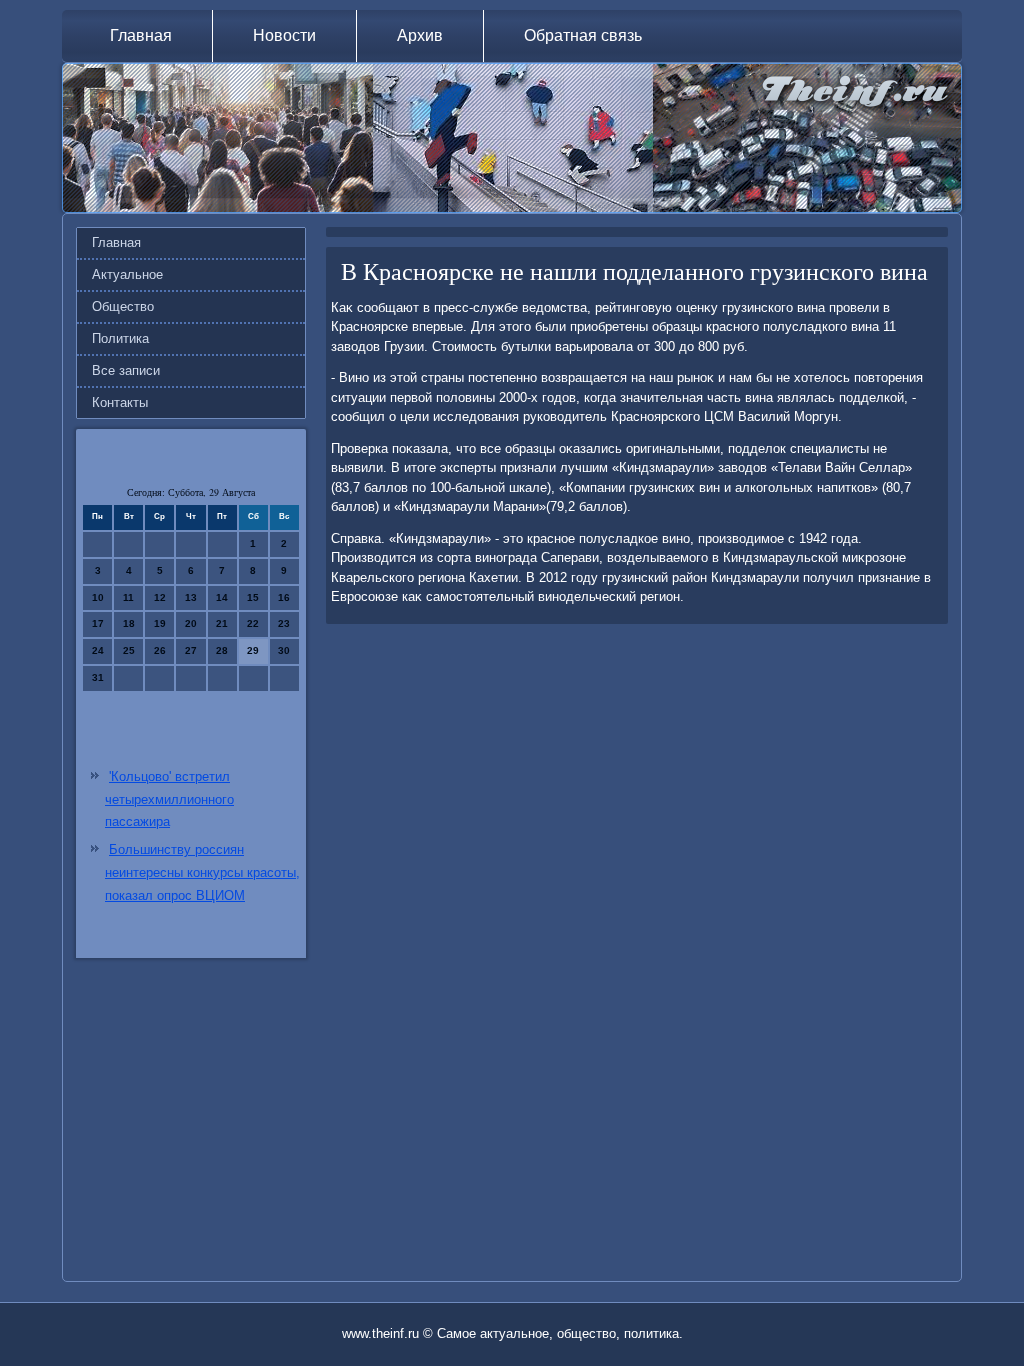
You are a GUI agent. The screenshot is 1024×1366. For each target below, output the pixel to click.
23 (284, 623)
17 (98, 623)
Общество (123, 306)
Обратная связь (583, 35)
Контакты (120, 402)
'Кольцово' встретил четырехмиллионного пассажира (169, 799)
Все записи (126, 370)
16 (284, 597)
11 (128, 597)
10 (98, 597)
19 (160, 623)
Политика (120, 338)
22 (253, 623)
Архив (420, 35)
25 (129, 650)
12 (160, 597)
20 (191, 623)
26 (160, 650)
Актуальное (127, 274)
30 (284, 650)
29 (253, 650)
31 (98, 677)
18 (129, 623)
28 (222, 650)
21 (222, 623)
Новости (284, 35)
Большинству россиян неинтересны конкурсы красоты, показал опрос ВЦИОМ (202, 872)
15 (253, 597)
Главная (141, 35)
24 (98, 650)
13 (191, 597)
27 (191, 650)
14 (222, 597)
